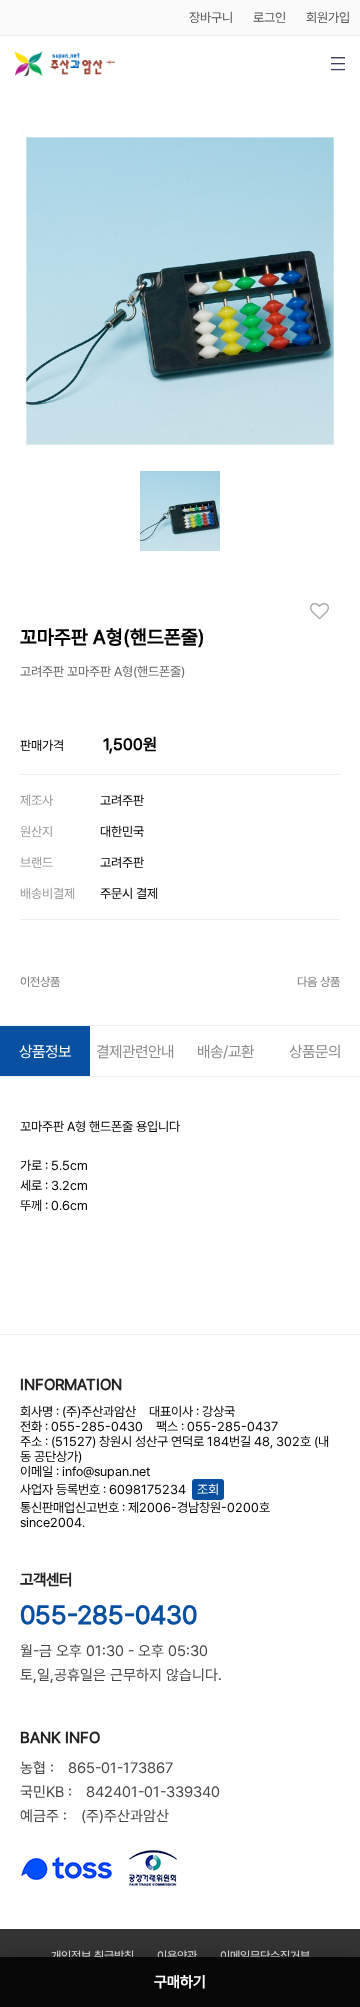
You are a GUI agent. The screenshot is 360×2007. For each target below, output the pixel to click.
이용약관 (177, 1956)
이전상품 (40, 982)
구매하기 (180, 1982)
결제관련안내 (135, 1051)
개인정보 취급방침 (92, 1956)
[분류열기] (337, 63)
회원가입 (328, 17)
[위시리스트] (325, 611)
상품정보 (45, 1051)
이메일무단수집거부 (265, 1956)
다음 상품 (318, 982)
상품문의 (315, 1051)
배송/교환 (225, 1051)
